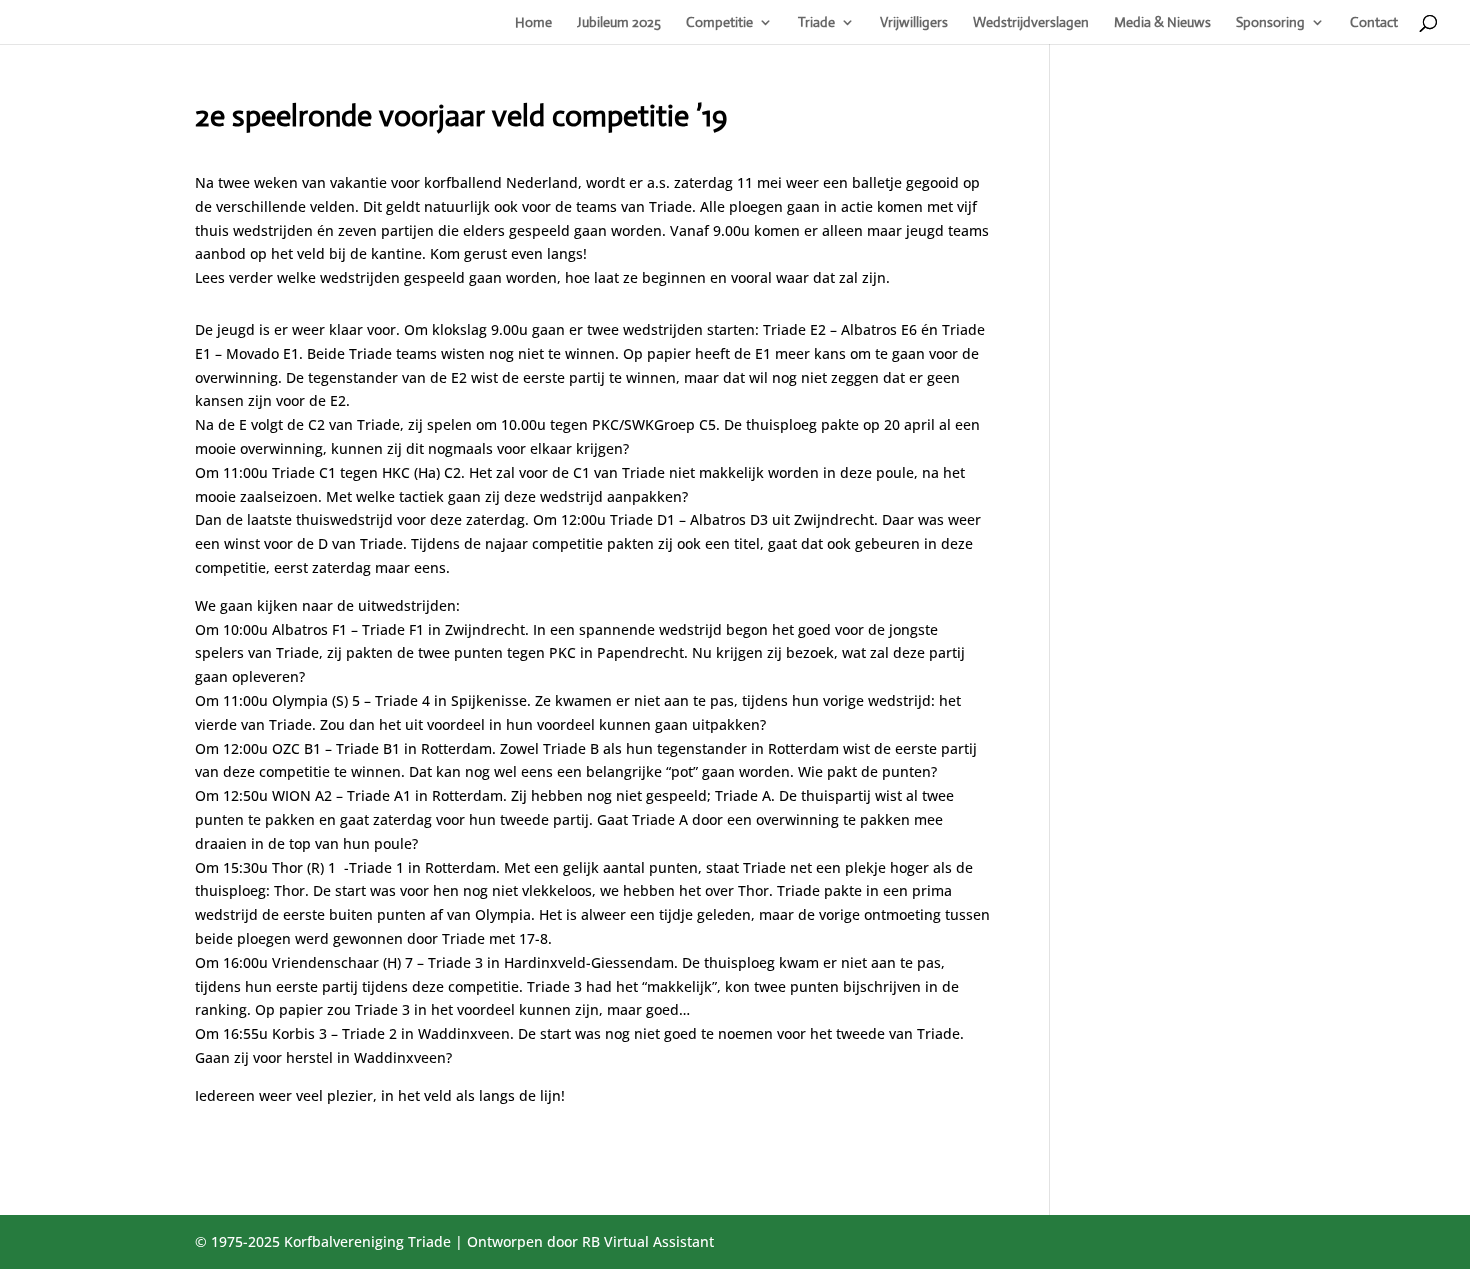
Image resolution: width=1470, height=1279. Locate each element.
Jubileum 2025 (619, 23)
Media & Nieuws (1162, 23)
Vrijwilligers (914, 23)
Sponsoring (1270, 23)
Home (533, 23)
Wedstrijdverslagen (1031, 23)
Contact (1374, 23)
